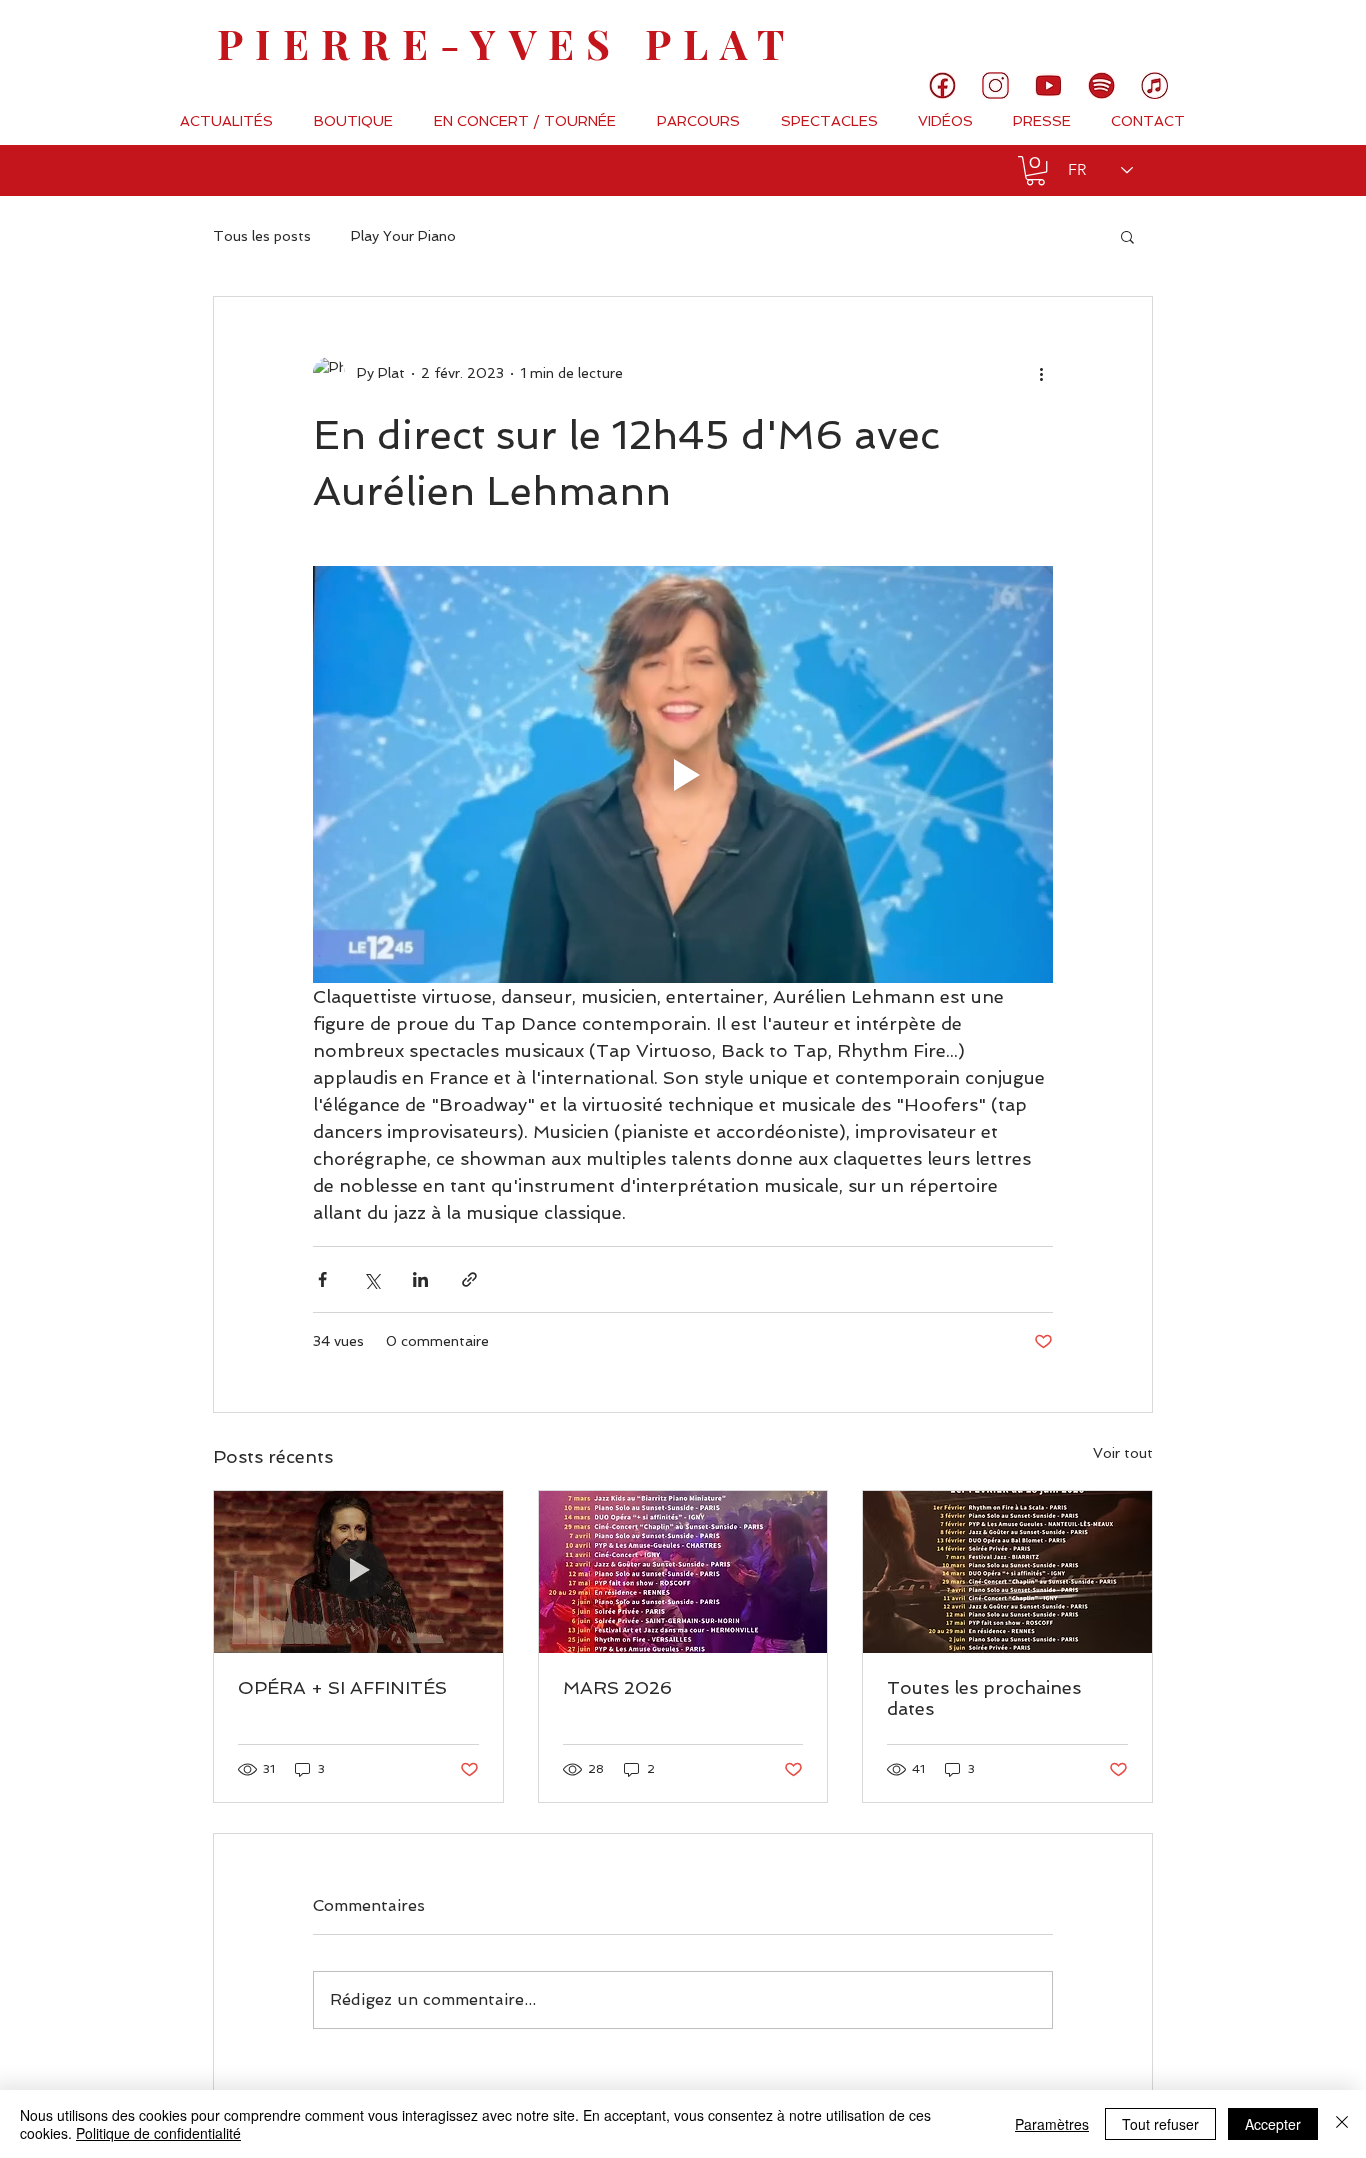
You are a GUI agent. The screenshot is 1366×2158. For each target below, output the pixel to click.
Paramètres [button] (1052, 2124)
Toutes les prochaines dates (984, 1698)
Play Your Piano (403, 236)
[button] (1035, 170)
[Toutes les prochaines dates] (1007, 1572)
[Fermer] (1342, 2124)
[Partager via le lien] (469, 1279)
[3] (995, 85)
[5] (1048, 85)
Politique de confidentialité (158, 2133)
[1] (942, 85)
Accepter (1273, 2124)
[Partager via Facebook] (322, 1279)
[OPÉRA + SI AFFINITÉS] (358, 1572)
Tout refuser (1160, 2124)
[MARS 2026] (683, 1572)
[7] (1154, 85)
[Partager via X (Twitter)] (371, 1279)
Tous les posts (262, 236)
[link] (1283, 35)
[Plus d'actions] (1041, 373)
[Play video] (683, 774)
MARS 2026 (617, 1687)
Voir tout (1123, 1453)
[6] (1101, 85)
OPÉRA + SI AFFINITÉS (342, 1687)
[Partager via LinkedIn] (420, 1279)
